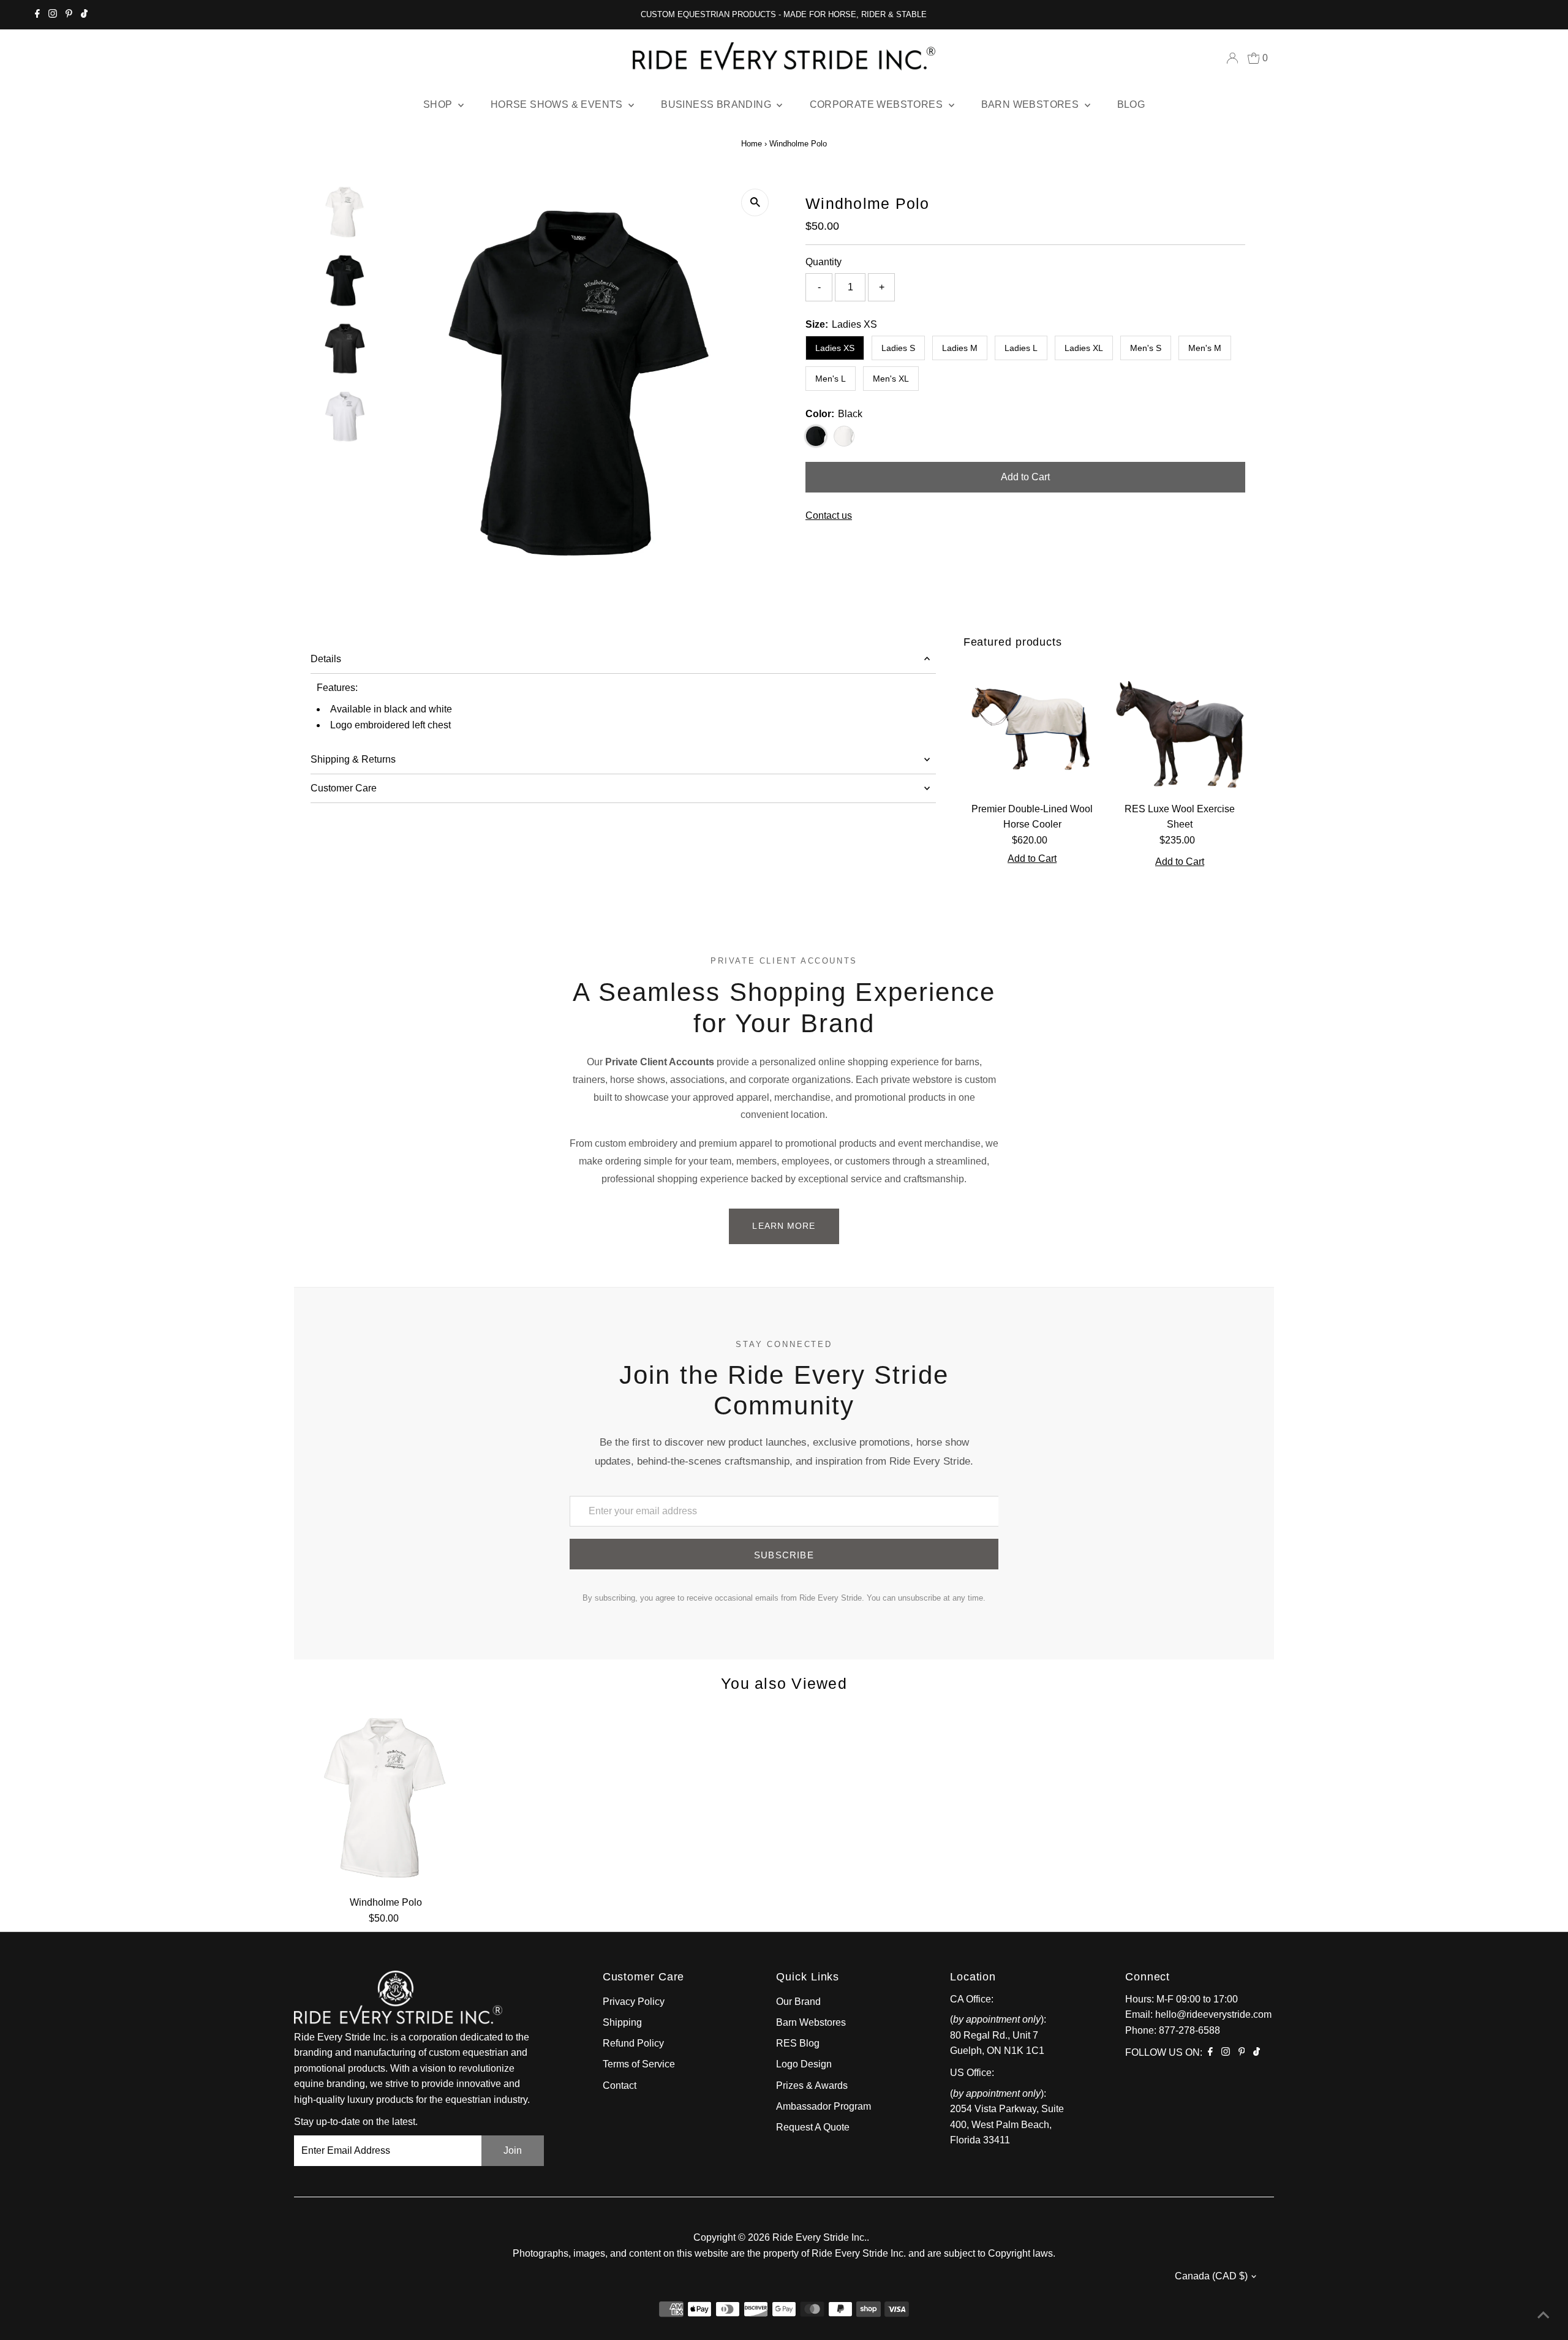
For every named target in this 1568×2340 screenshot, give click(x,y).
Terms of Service (639, 2064)
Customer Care (344, 788)
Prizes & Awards (812, 2085)
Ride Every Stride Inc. (820, 2237)
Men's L (831, 379)
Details (326, 659)
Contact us (829, 516)
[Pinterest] (69, 15)
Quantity (824, 262)
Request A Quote (813, 2127)
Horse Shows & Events (558, 104)
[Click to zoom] (755, 202)
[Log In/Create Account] (1232, 58)
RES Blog (798, 2043)
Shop (439, 104)
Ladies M (960, 348)
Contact (620, 2085)
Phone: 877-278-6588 (1173, 2030)
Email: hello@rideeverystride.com (1198, 2014)
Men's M (1205, 348)
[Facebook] (37, 15)
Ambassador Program (824, 2106)
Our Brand (798, 2002)
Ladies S (898, 348)
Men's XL (891, 379)
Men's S (1146, 348)
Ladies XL (1084, 348)
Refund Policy (633, 2043)
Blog (1131, 104)
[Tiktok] (84, 15)
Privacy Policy (634, 2002)
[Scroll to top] (1543, 2315)
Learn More (784, 1226)
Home (752, 144)
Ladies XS (835, 348)
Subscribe (784, 1555)
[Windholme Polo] (386, 1798)
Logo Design (804, 2064)
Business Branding (717, 104)
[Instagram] (53, 15)
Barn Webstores (1031, 104)
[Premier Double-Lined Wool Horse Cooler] (1032, 727)
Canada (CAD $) (1211, 2276)
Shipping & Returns (353, 759)
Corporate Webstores (878, 104)
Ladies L (1021, 348)
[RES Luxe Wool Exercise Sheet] (1180, 727)
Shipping (622, 2022)
